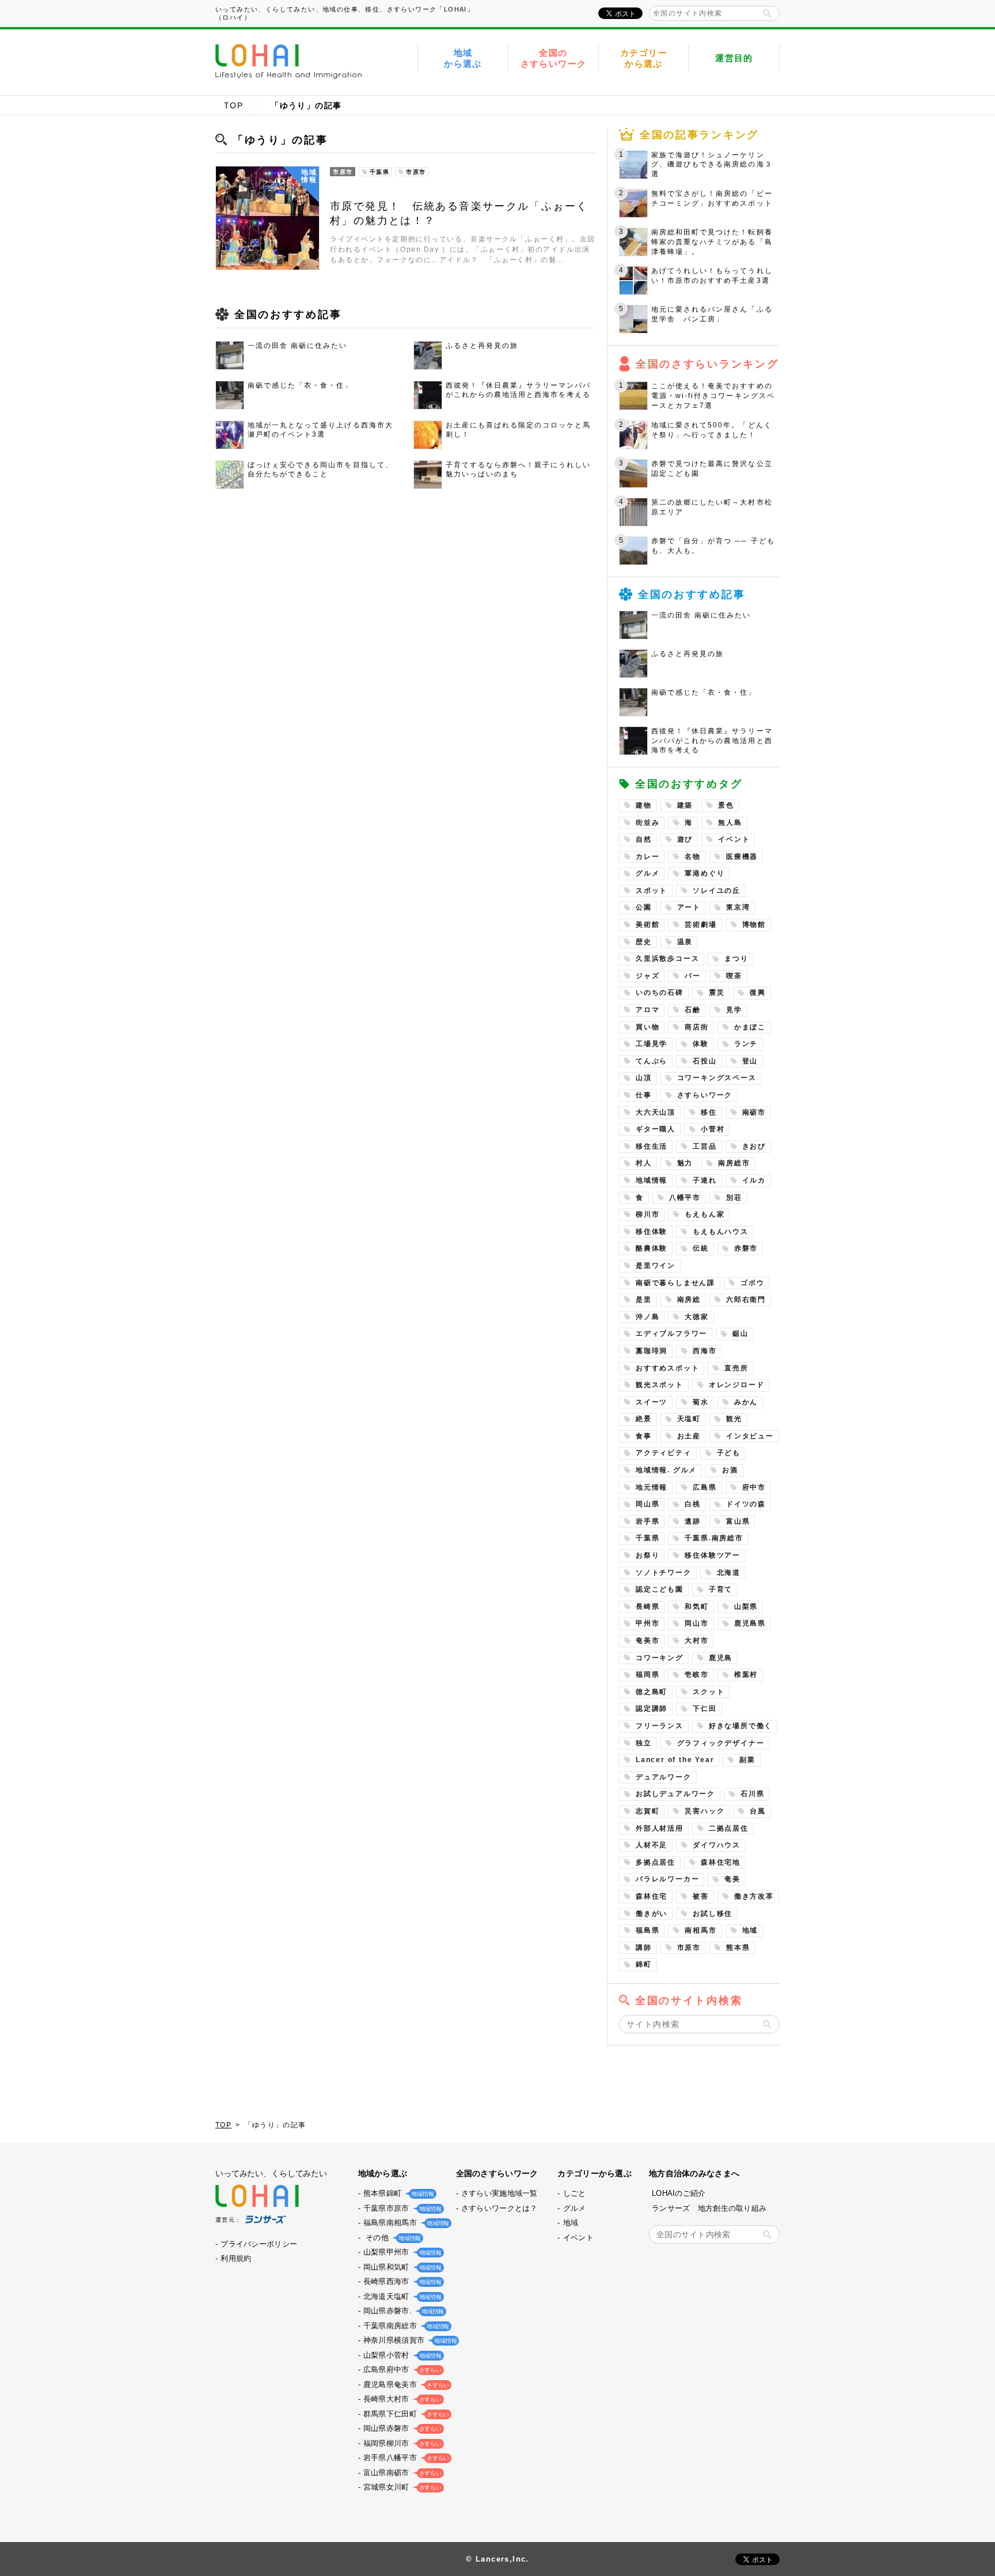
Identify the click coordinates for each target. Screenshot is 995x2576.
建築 (685, 805)
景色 (726, 805)
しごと (575, 2193)
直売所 (736, 1368)
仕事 (644, 1095)
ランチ (746, 1044)
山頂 (644, 1078)
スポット (652, 891)
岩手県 (647, 1521)
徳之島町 (652, 1692)
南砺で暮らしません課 (675, 1283)
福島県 (647, 1930)
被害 (701, 1896)
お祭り (647, 1555)
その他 (391, 2238)
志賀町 (647, 1811)
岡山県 (647, 1504)
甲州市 (647, 1623)
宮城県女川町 (401, 2487)
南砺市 (754, 1112)
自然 (644, 839)
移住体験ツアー (713, 1555)
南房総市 (734, 1163)
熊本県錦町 (398, 2193)
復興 (758, 992)
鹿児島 (721, 1658)
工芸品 (705, 1146)
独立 (644, 1743)
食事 (644, 1436)
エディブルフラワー (671, 1334)
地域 (750, 1930)
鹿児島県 (750, 1623)
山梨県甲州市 (401, 2252)
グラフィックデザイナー (721, 1743)
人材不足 (652, 1845)
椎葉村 (746, 1675)
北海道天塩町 (401, 2296)
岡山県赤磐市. (402, 2311)
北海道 (729, 1573)
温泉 (685, 942)
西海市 (705, 1351)
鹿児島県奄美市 (405, 2384)
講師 (644, 1948)
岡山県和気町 (401, 2267)
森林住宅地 (721, 1862)
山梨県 (746, 1607)
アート (689, 907)
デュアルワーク (664, 1777)
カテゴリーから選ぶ (644, 58)
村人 (644, 1163)
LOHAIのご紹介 (679, 2193)
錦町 (644, 1964)
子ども (729, 1453)
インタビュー (750, 1436)
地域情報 (652, 1180)
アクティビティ (664, 1453)
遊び (685, 839)
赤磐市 (746, 1248)
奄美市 (647, 1641)
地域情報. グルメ (666, 1470)
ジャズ (647, 976)
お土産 (689, 1436)
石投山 (705, 1061)
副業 (747, 1760)
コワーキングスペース (717, 1078)
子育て (721, 1589)
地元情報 (652, 1487)
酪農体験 (652, 1248)
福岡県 (647, 1675)
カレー (647, 857)
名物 (693, 857)
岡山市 (696, 1623)
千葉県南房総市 (405, 2326)
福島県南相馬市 (405, 2223)
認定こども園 (660, 1589)
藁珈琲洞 (652, 1351)
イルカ (754, 1180)
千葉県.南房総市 (714, 1538)
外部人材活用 (660, 1828)
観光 (734, 1419)
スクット (709, 1692)
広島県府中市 (401, 2369)
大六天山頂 (656, 1112)
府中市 (754, 1487)
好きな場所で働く (740, 1726)
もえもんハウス (721, 1232)
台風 (758, 1811)
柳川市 (647, 1214)
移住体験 (652, 1232)
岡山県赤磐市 (401, 2428)
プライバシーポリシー (259, 2244)
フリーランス (660, 1726)
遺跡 (693, 1521)
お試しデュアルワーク (675, 1794)
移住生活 (652, 1146)
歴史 (644, 942)
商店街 (696, 1027)
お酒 (730, 1470)
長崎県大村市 (401, 2399)
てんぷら (652, 1061)
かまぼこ (750, 1027)
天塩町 (689, 1419)
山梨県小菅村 (401, 2355)
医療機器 (742, 857)
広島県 (705, 1487)
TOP (233, 105)
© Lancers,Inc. (498, 2559)
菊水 (701, 1402)
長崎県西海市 (401, 2281)
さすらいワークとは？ (500, 2208)
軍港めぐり (705, 873)
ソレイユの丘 (717, 891)
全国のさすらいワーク (554, 58)
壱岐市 (696, 1675)
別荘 (734, 1198)
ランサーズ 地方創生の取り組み (709, 2208)
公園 (644, 907)
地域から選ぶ (463, 58)
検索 (767, 13)
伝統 (701, 1248)
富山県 (738, 1521)
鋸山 (740, 1334)
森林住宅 (652, 1896)
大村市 (696, 1641)
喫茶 (734, 976)
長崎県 (647, 1607)
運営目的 (734, 58)
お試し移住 (713, 1914)
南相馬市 (700, 1930)
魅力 (685, 1163)
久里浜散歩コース (667, 959)
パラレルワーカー (667, 1879)
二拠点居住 (729, 1828)
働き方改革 (754, 1896)
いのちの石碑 (660, 992)
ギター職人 (656, 1129)
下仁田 (705, 1709)
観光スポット (660, 1385)
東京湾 (738, 907)
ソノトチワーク (664, 1573)
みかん (746, 1402)
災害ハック (705, 1811)
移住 (709, 1112)
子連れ (705, 1180)
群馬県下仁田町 (405, 2414)
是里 (644, 1300)
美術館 (647, 925)
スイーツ (652, 1402)
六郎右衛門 (746, 1300)
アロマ (647, 1010)
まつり (736, 959)
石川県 (752, 1794)
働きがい (652, 1914)
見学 (734, 1010)
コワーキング (660, 1658)
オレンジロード (737, 1385)
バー (693, 976)
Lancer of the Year (675, 1760)
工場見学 (652, 1044)
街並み (647, 823)
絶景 (644, 1419)
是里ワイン (656, 1266)
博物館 (754, 925)
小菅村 (713, 1129)
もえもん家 (705, 1214)
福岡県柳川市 (401, 2443)
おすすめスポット (667, 1368)
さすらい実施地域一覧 (500, 2193)
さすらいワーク (705, 1095)
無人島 (730, 823)
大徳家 (696, 1317)
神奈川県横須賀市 (409, 2340)
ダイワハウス (717, 1845)
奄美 (732, 1879)
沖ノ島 (647, 1317)
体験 (701, 1044)
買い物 (647, 1027)
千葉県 (647, 1538)
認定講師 (652, 1709)
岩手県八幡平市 (405, 2458)
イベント (734, 839)
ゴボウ (752, 1283)
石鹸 (693, 1010)
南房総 (689, 1300)
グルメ (647, 873)
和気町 (696, 1607)
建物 (644, 805)
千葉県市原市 (401, 2208)
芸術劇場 (700, 925)
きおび (754, 1146)
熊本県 (738, 1948)
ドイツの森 (746, 1504)
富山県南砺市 (401, 2473)
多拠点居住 (656, 1862)
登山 (750, 1061)
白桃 (693, 1504)
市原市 (689, 1948)
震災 (717, 992)
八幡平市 (685, 1198)
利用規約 (236, 2258)
